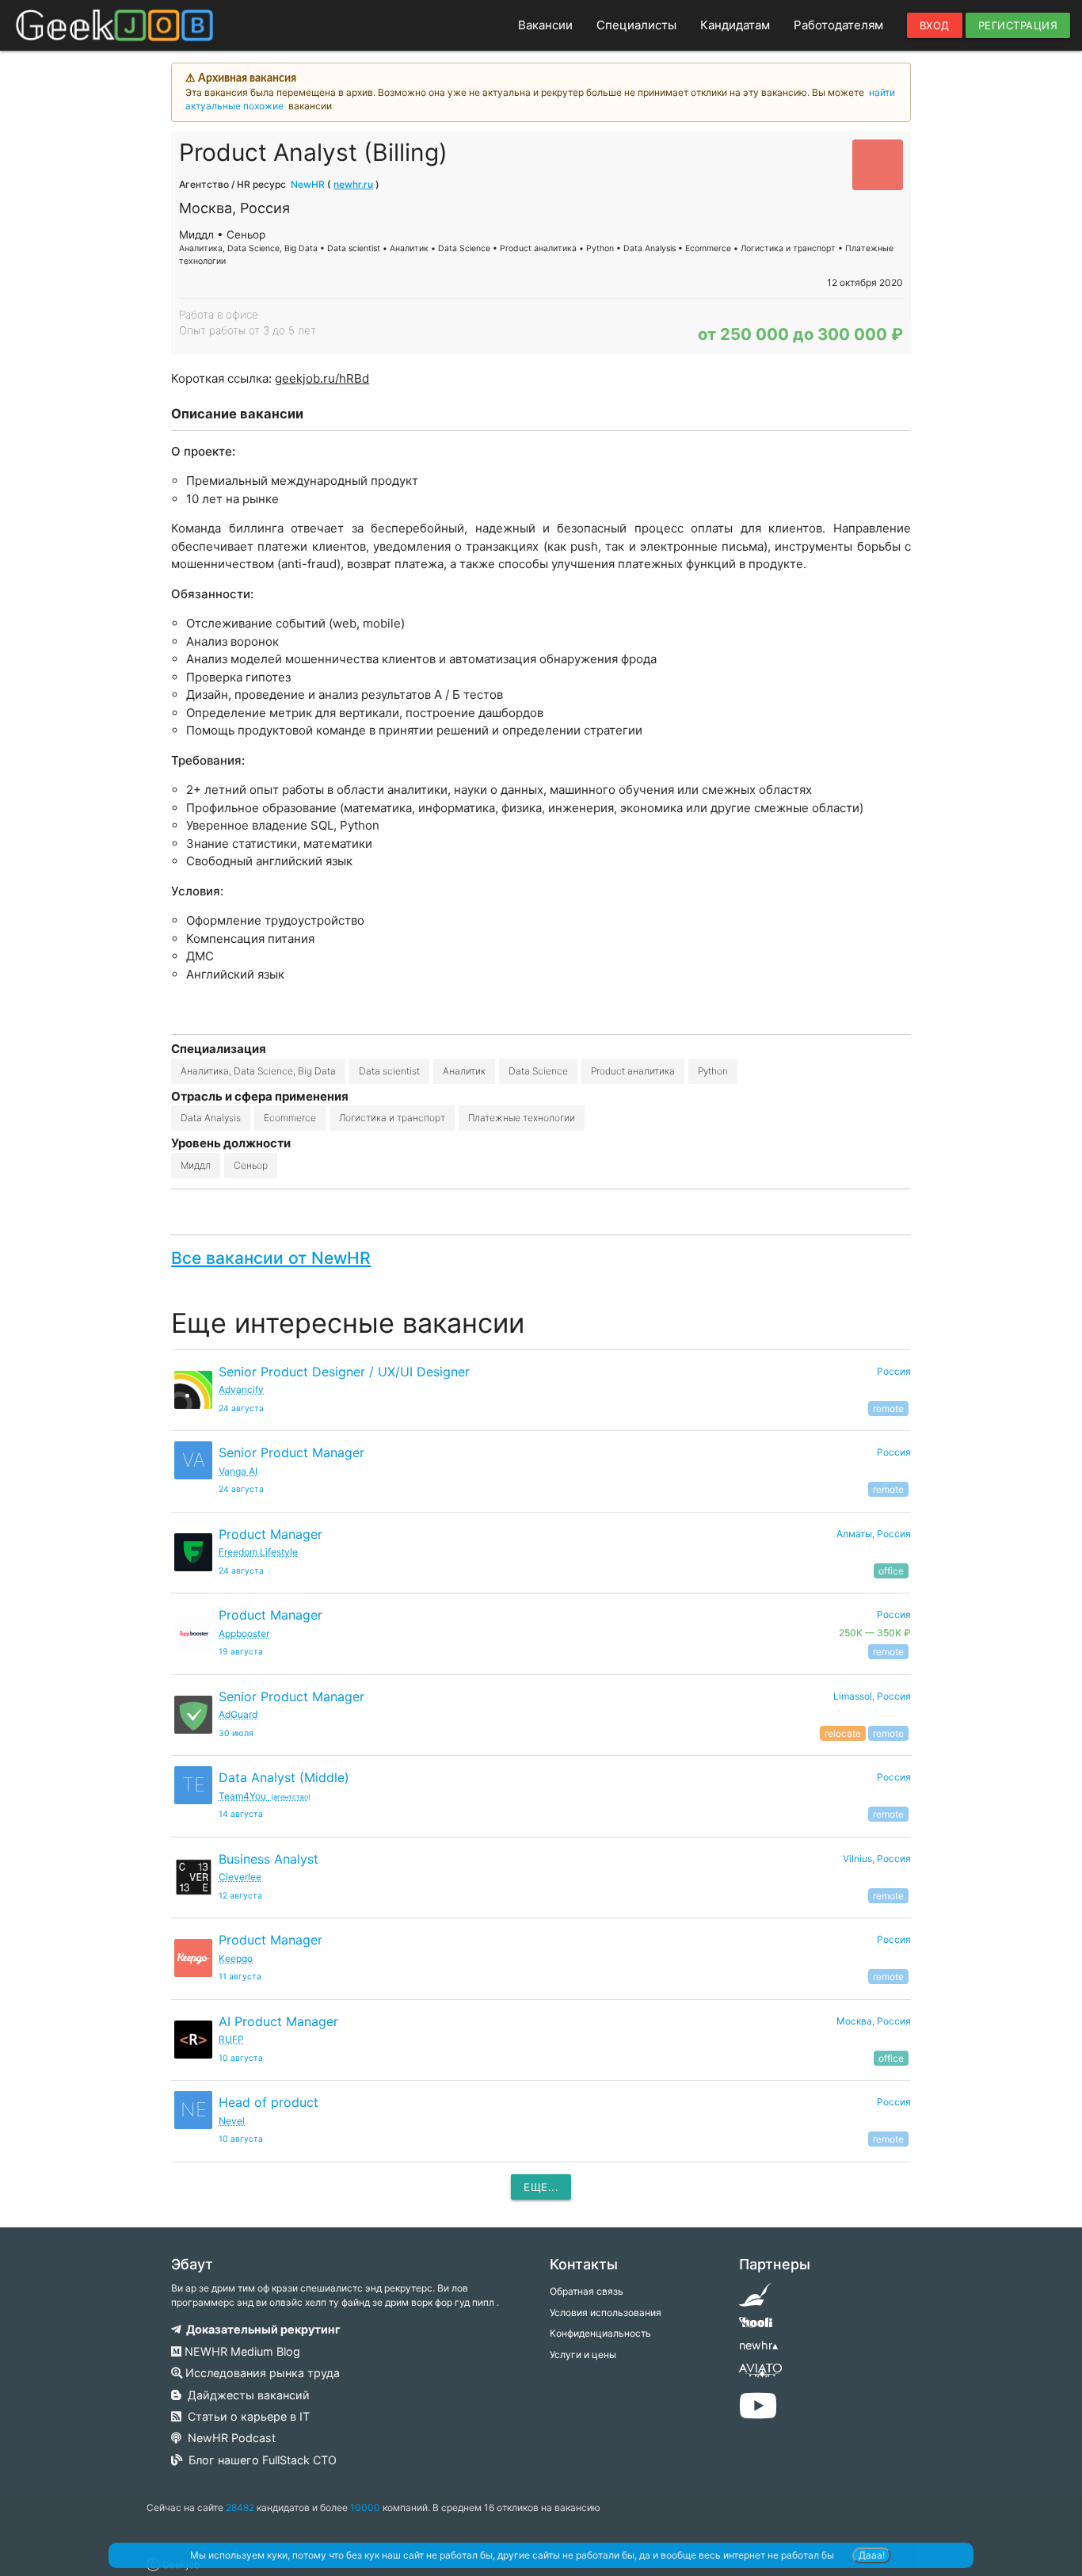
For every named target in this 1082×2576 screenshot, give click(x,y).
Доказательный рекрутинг (261, 2329)
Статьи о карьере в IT (246, 2416)
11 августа (240, 1977)
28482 (240, 2507)
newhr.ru (353, 184)
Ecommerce (290, 1118)
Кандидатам (735, 25)
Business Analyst (269, 1859)
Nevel (232, 2121)
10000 (365, 2507)
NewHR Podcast (229, 2438)
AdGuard (238, 1714)
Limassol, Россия (872, 1696)
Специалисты (636, 25)
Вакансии (545, 25)
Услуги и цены (583, 2355)
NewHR (308, 184)
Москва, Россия (874, 2021)
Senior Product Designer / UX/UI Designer (344, 1372)
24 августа (241, 1408)
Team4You (265, 1796)
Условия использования (606, 2313)
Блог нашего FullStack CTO (259, 2460)
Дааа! (872, 2555)
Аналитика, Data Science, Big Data (258, 1071)
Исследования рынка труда (261, 2373)
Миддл (196, 1165)
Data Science (538, 1071)
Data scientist (389, 1071)
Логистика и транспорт (392, 1118)
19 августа (241, 1652)
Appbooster (244, 1633)
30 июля (236, 1733)
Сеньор (251, 1165)
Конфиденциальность (600, 2333)
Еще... (541, 2187)
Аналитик (464, 1071)
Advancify (241, 1389)
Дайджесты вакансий (246, 2395)
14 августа (241, 1814)
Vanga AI (238, 1471)
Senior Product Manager (291, 1452)
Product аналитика (633, 1071)
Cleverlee (240, 1877)
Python (713, 1071)
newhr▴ (758, 2345)
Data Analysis (211, 1118)
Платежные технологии (522, 1118)
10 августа (241, 2058)
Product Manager (270, 1534)
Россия (894, 1371)
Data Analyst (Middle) (284, 1777)
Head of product (269, 2102)
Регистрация (1018, 25)
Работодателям (838, 25)
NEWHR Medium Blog (241, 2351)
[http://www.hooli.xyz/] (755, 2328)
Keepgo (236, 1958)
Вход (935, 25)
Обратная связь (587, 2291)
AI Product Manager (278, 2021)
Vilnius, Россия (877, 1859)
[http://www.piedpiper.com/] (755, 2300)
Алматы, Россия (874, 1534)
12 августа (240, 1896)
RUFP (231, 2039)
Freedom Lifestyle (258, 1552)
